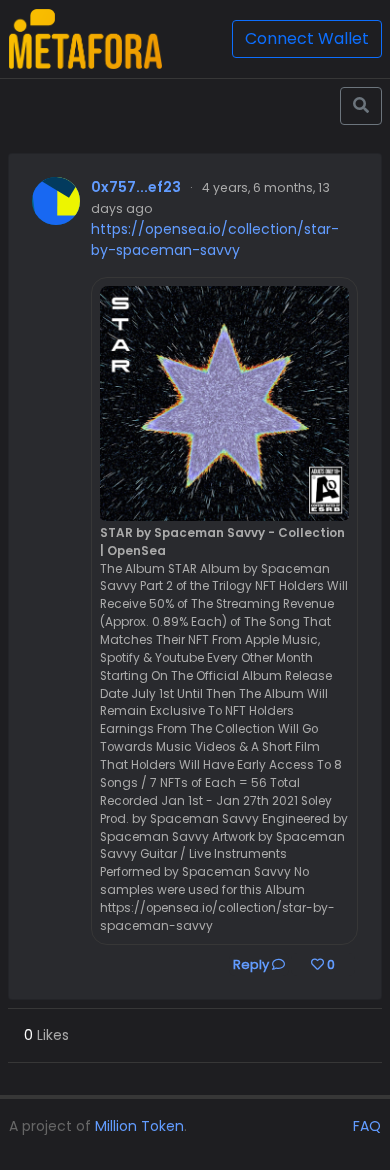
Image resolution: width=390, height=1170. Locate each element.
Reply (252, 964)
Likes (46, 1035)
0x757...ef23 (136, 187)
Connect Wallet (307, 38)
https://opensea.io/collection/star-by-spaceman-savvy (215, 239)
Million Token (139, 1126)
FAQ (367, 1126)
